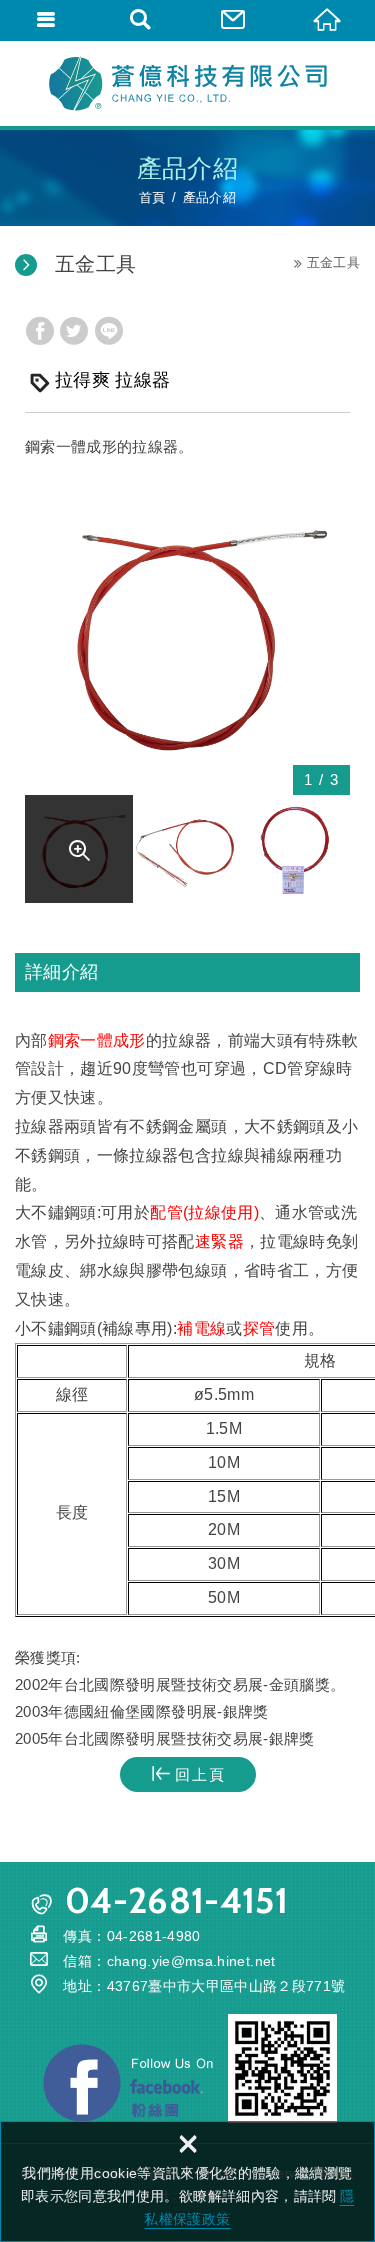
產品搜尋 (141, 20)
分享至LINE (109, 331)
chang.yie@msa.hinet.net (191, 1961)
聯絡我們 (235, 20)
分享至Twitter (74, 331)
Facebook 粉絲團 (128, 2083)
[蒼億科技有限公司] (188, 83)
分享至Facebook (40, 331)
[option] (187, 632)
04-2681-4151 (176, 1900)
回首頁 (328, 20)
